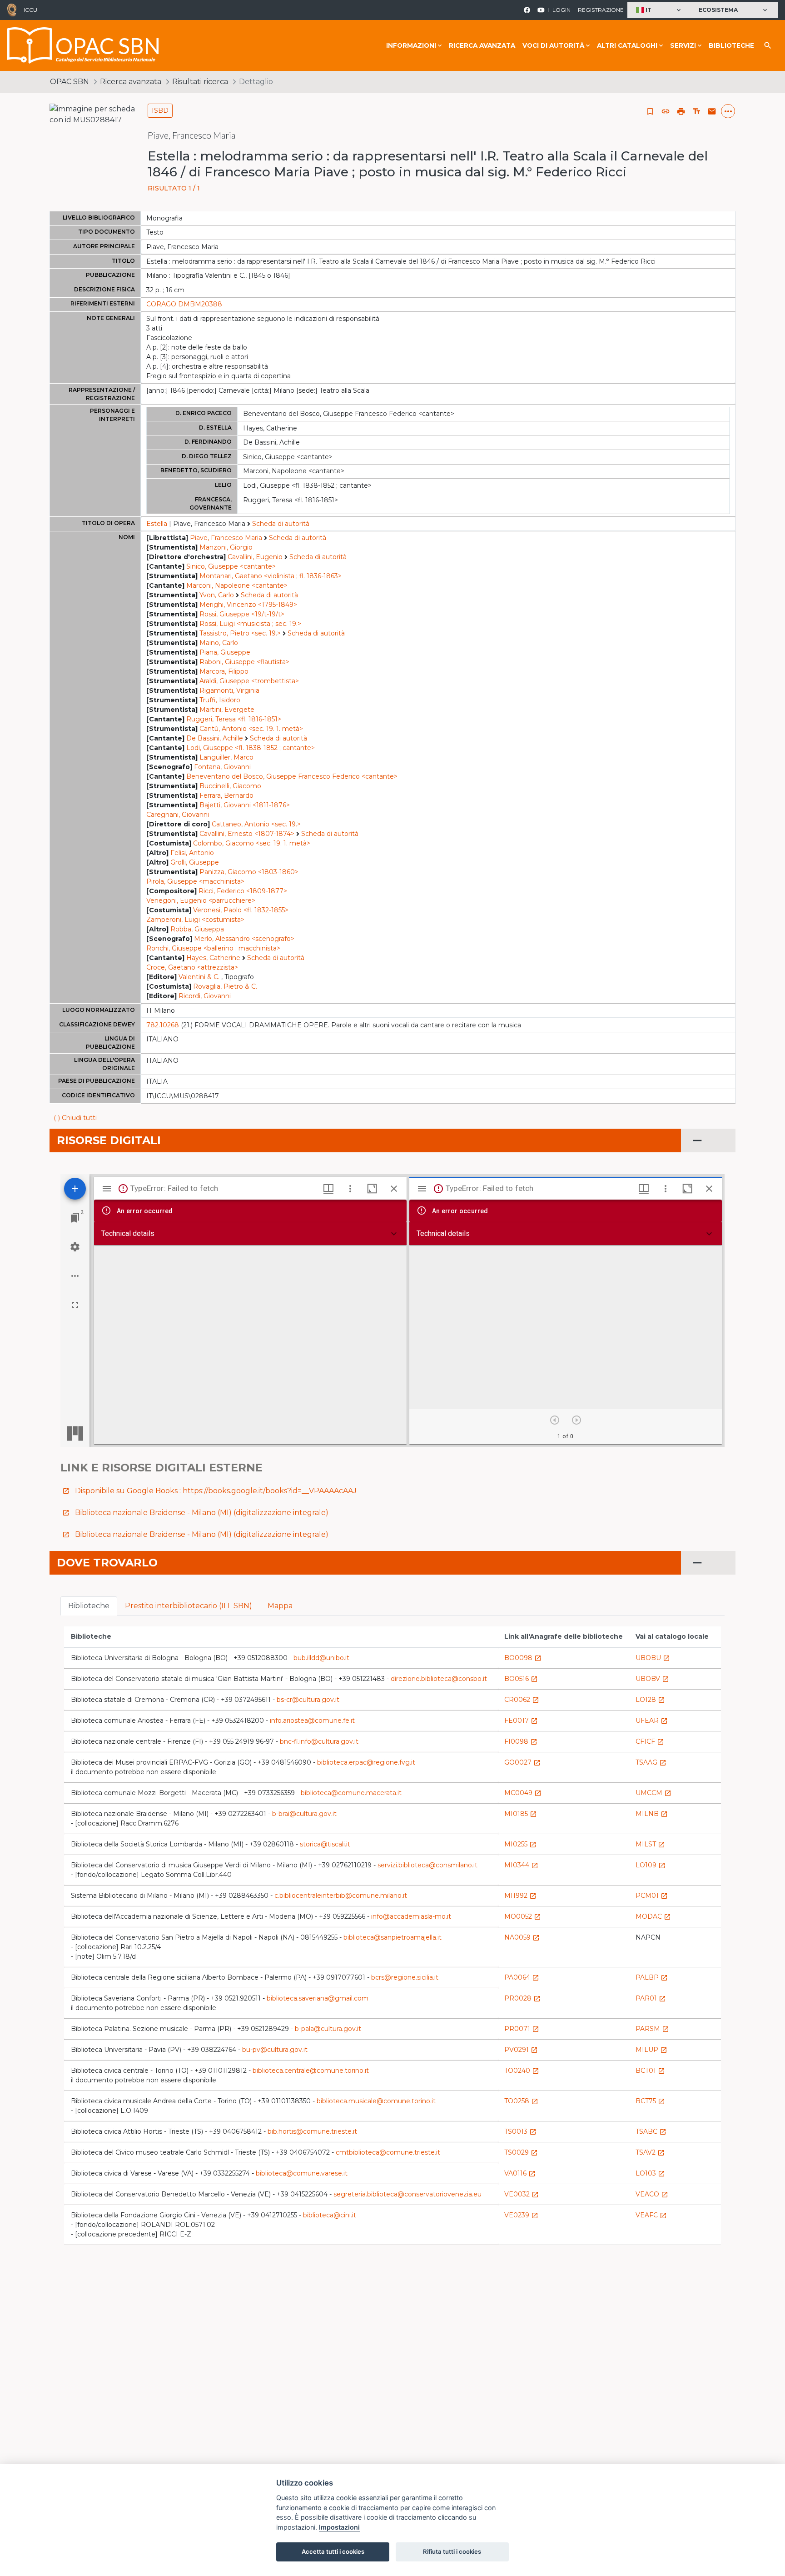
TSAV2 (650, 2152)
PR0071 (522, 2029)
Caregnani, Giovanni (178, 815)
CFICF (650, 1741)
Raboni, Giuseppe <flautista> (244, 662)
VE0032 (522, 2194)
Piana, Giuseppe (225, 652)
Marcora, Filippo (224, 671)
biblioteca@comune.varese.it (302, 2173)
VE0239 (521, 2215)
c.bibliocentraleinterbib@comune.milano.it (341, 1896)
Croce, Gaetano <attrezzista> (192, 967)
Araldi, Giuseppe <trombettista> (249, 681)
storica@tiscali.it (325, 1844)
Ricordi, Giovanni (205, 996)
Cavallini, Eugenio (255, 557)
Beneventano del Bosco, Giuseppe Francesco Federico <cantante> (292, 776)
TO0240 (522, 2071)
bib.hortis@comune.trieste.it (312, 2131)
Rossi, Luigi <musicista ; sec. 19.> (250, 624)
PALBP (652, 1977)
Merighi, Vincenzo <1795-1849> (248, 605)
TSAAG (651, 1762)
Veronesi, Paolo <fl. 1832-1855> (241, 910)
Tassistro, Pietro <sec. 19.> (240, 633)
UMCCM (653, 1793)
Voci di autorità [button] (553, 45)
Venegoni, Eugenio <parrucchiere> (201, 900)
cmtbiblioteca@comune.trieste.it (388, 2152)
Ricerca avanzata (482, 45)
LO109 (651, 1865)
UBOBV (652, 1679)
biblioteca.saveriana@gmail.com (318, 1998)
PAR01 (651, 1998)
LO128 (650, 1700)
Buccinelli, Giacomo (230, 786)
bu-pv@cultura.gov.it (275, 2050)
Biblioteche (731, 45)
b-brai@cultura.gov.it (304, 1814)
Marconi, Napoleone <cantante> (237, 585)
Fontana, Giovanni (222, 767)
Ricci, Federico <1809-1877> (243, 891)
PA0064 (522, 1977)
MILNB (652, 1814)
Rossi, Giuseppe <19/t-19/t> (242, 614)
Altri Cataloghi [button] (627, 45)
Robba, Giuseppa (197, 929)
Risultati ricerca (200, 82)
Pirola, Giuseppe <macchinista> (195, 881)
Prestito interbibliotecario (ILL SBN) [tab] (189, 1606)
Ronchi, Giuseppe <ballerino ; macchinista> (213, 948)
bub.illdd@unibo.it (321, 1658)
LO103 (650, 2173)
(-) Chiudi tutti (75, 1118)
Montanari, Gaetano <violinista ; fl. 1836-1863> (271, 576)
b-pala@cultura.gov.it (328, 2029)
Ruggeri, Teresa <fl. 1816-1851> (234, 719)
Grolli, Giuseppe (195, 862)
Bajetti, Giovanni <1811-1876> (245, 805)
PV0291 (521, 2050)
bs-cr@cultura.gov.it (308, 1700)
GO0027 (522, 1762)
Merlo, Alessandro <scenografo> (244, 939)
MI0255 (520, 1844)
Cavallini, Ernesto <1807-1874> (247, 834)
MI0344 (521, 1865)
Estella (157, 524)
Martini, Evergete (227, 710)
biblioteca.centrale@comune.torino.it (311, 2071)
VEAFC (651, 2215)
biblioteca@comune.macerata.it (351, 1793)
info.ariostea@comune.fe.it (312, 1721)
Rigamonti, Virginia (229, 690)
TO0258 (521, 2101)
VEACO (652, 2194)
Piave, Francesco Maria (226, 538)
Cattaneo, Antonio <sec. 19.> (256, 824)
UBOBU (653, 1658)
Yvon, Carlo (217, 595)
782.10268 (163, 1025)
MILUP (651, 2050)
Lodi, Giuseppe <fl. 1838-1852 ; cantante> (251, 748)
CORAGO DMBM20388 (184, 304)
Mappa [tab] (280, 1606)
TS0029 (521, 2152)
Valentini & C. (199, 977)
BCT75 (650, 2101)
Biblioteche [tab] (89, 1606)
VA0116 (520, 2173)
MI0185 (521, 1814)
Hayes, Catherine (213, 958)
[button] (659, 10)
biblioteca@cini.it (330, 2215)
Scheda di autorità (281, 524)
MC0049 (523, 1793)
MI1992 (520, 1896)
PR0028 (522, 1998)
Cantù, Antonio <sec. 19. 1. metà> (251, 729)
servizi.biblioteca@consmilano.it (427, 1865)
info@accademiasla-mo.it (411, 1916)
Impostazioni (339, 2527)
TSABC (651, 2131)
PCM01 (652, 1896)
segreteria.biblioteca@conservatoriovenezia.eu (407, 2194)
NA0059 (522, 1937)
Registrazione (601, 10)
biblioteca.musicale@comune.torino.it (376, 2101)
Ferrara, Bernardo (226, 795)
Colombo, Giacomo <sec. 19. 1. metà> (252, 843)
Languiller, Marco (226, 757)
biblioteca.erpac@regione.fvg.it (366, 1762)
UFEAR (652, 1721)
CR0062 (522, 1700)
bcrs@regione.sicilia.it (405, 1977)
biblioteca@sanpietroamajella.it (392, 1937)
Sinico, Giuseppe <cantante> (231, 566)
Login (561, 10)
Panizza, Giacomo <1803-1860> (249, 872)
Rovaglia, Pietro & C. (225, 986)
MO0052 (523, 1916)
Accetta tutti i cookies (333, 2551)
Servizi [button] (683, 45)
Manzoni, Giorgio (226, 547)
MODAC (653, 1916)
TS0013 (520, 2131)
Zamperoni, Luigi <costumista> (195, 920)
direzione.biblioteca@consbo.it (439, 1679)
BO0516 (521, 1679)
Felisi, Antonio (192, 853)
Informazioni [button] (411, 45)
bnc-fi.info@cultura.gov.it (319, 1741)
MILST (650, 1844)
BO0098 (523, 1658)
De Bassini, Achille (215, 738)
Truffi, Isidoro (220, 700)
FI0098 (521, 1741)
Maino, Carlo (219, 643)
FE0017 (521, 1721)
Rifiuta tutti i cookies (452, 2551)
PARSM (652, 2029)
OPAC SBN (70, 82)
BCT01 (650, 2071)
